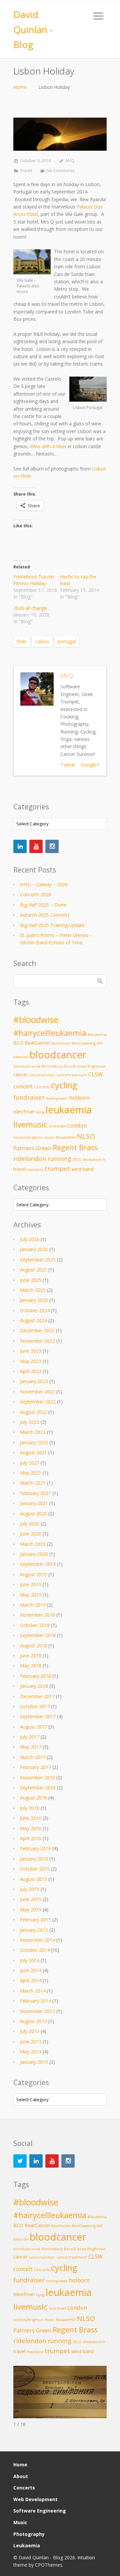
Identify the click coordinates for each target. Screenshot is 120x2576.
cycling (64, 1085)
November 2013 (37, 2011)
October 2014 (35, 1950)
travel (19, 1169)
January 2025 (34, 1300)
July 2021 (30, 1463)
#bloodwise (36, 1020)
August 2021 (33, 1452)
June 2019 (31, 1584)
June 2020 (31, 1534)
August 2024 (33, 1320)
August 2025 (33, 1270)
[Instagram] (52, 846)
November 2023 (37, 1341)
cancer (20, 1074)
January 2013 (34, 2062)
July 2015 (30, 1889)
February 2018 (35, 1676)
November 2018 (37, 1615)
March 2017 (33, 1757)
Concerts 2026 (36, 894)
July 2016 (30, 1808)
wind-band (82, 1169)
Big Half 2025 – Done (43, 905)
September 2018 (38, 1635)
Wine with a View (48, 446)
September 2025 (38, 1260)
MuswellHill (66, 1137)
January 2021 (34, 1503)
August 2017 (33, 1727)
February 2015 (35, 1920)
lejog (40, 1112)
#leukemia (97, 1035)
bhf (100, 1043)
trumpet (57, 1168)
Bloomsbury (52, 1066)
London (77, 1125)
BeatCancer (37, 1043)
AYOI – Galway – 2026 (44, 884)
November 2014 (37, 1940)
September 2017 (38, 1716)
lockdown (57, 1126)
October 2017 (35, 1706)
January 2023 (34, 1381)
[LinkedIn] (20, 846)
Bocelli (70, 1066)
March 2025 (33, 1290)
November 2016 (37, 1778)
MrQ (70, 161)
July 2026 (30, 1239)
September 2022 (38, 1402)
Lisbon (42, 641)
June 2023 (31, 1351)
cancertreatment (72, 1075)
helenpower (57, 1098)
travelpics (35, 1170)
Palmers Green (32, 1148)
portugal (67, 641)
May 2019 (31, 1595)
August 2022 (33, 1412)
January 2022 (34, 1442)
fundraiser (29, 1097)
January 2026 (34, 1249)
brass (82, 1066)
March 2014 (33, 1991)
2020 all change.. (31, 608)
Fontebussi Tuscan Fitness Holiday (34, 580)
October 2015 (35, 1869)
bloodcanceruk (27, 1066)
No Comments (61, 171)
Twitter (68, 765)
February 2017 (35, 1767)
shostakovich (94, 1160)
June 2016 (31, 1818)
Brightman (96, 1066)
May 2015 (31, 1910)
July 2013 (30, 2031)
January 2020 (34, 1554)
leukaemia (69, 1110)
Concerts (42, 1087)
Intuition (86, 2557)
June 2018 (31, 1656)
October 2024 (35, 1310)
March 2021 (33, 1483)
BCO (18, 1043)
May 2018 (31, 1666)
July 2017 (30, 1737)
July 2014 (30, 1960)
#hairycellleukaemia (50, 1033)
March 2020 (33, 1544)
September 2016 (38, 1788)
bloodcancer (58, 1055)
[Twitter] (20, 2161)
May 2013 (31, 2052)
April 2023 (31, 1371)
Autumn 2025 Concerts (45, 915)
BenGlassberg (84, 1043)
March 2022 (33, 1432)
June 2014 (31, 1970)
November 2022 (37, 1392)
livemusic (30, 1124)
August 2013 (33, 2021)
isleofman (24, 1112)
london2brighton (28, 1137)
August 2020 (33, 1514)
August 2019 (33, 1574)
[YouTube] (36, 846)
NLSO (86, 1136)
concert (23, 1086)
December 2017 (37, 1696)
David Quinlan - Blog (33, 29)
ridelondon (30, 1158)
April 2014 (31, 1980)
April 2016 (31, 1838)
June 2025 (31, 1280)
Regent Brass (75, 1147)
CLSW (95, 1074)
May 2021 (31, 1473)
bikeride (21, 1057)
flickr (22, 641)
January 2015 (34, 1930)
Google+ (90, 765)
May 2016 (31, 1828)
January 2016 (34, 1859)
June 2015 (31, 1899)
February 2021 (35, 1493)
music (49, 1137)
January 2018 (34, 1686)
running (59, 1158)
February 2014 (35, 2001)
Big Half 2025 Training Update (52, 925)
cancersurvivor (42, 1075)
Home (20, 87)
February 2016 (35, 1848)
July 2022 (30, 1422)
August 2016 (33, 1798)
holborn (79, 1098)
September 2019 (38, 1564)
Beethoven (61, 1043)
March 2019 (33, 1605)
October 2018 (35, 1625)
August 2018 (33, 1646)
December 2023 (37, 1330)
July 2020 (30, 1524)
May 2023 (31, 1361)
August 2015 (33, 1879)
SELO (77, 1160)
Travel (26, 171)
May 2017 (31, 1747)
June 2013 (31, 2042)
